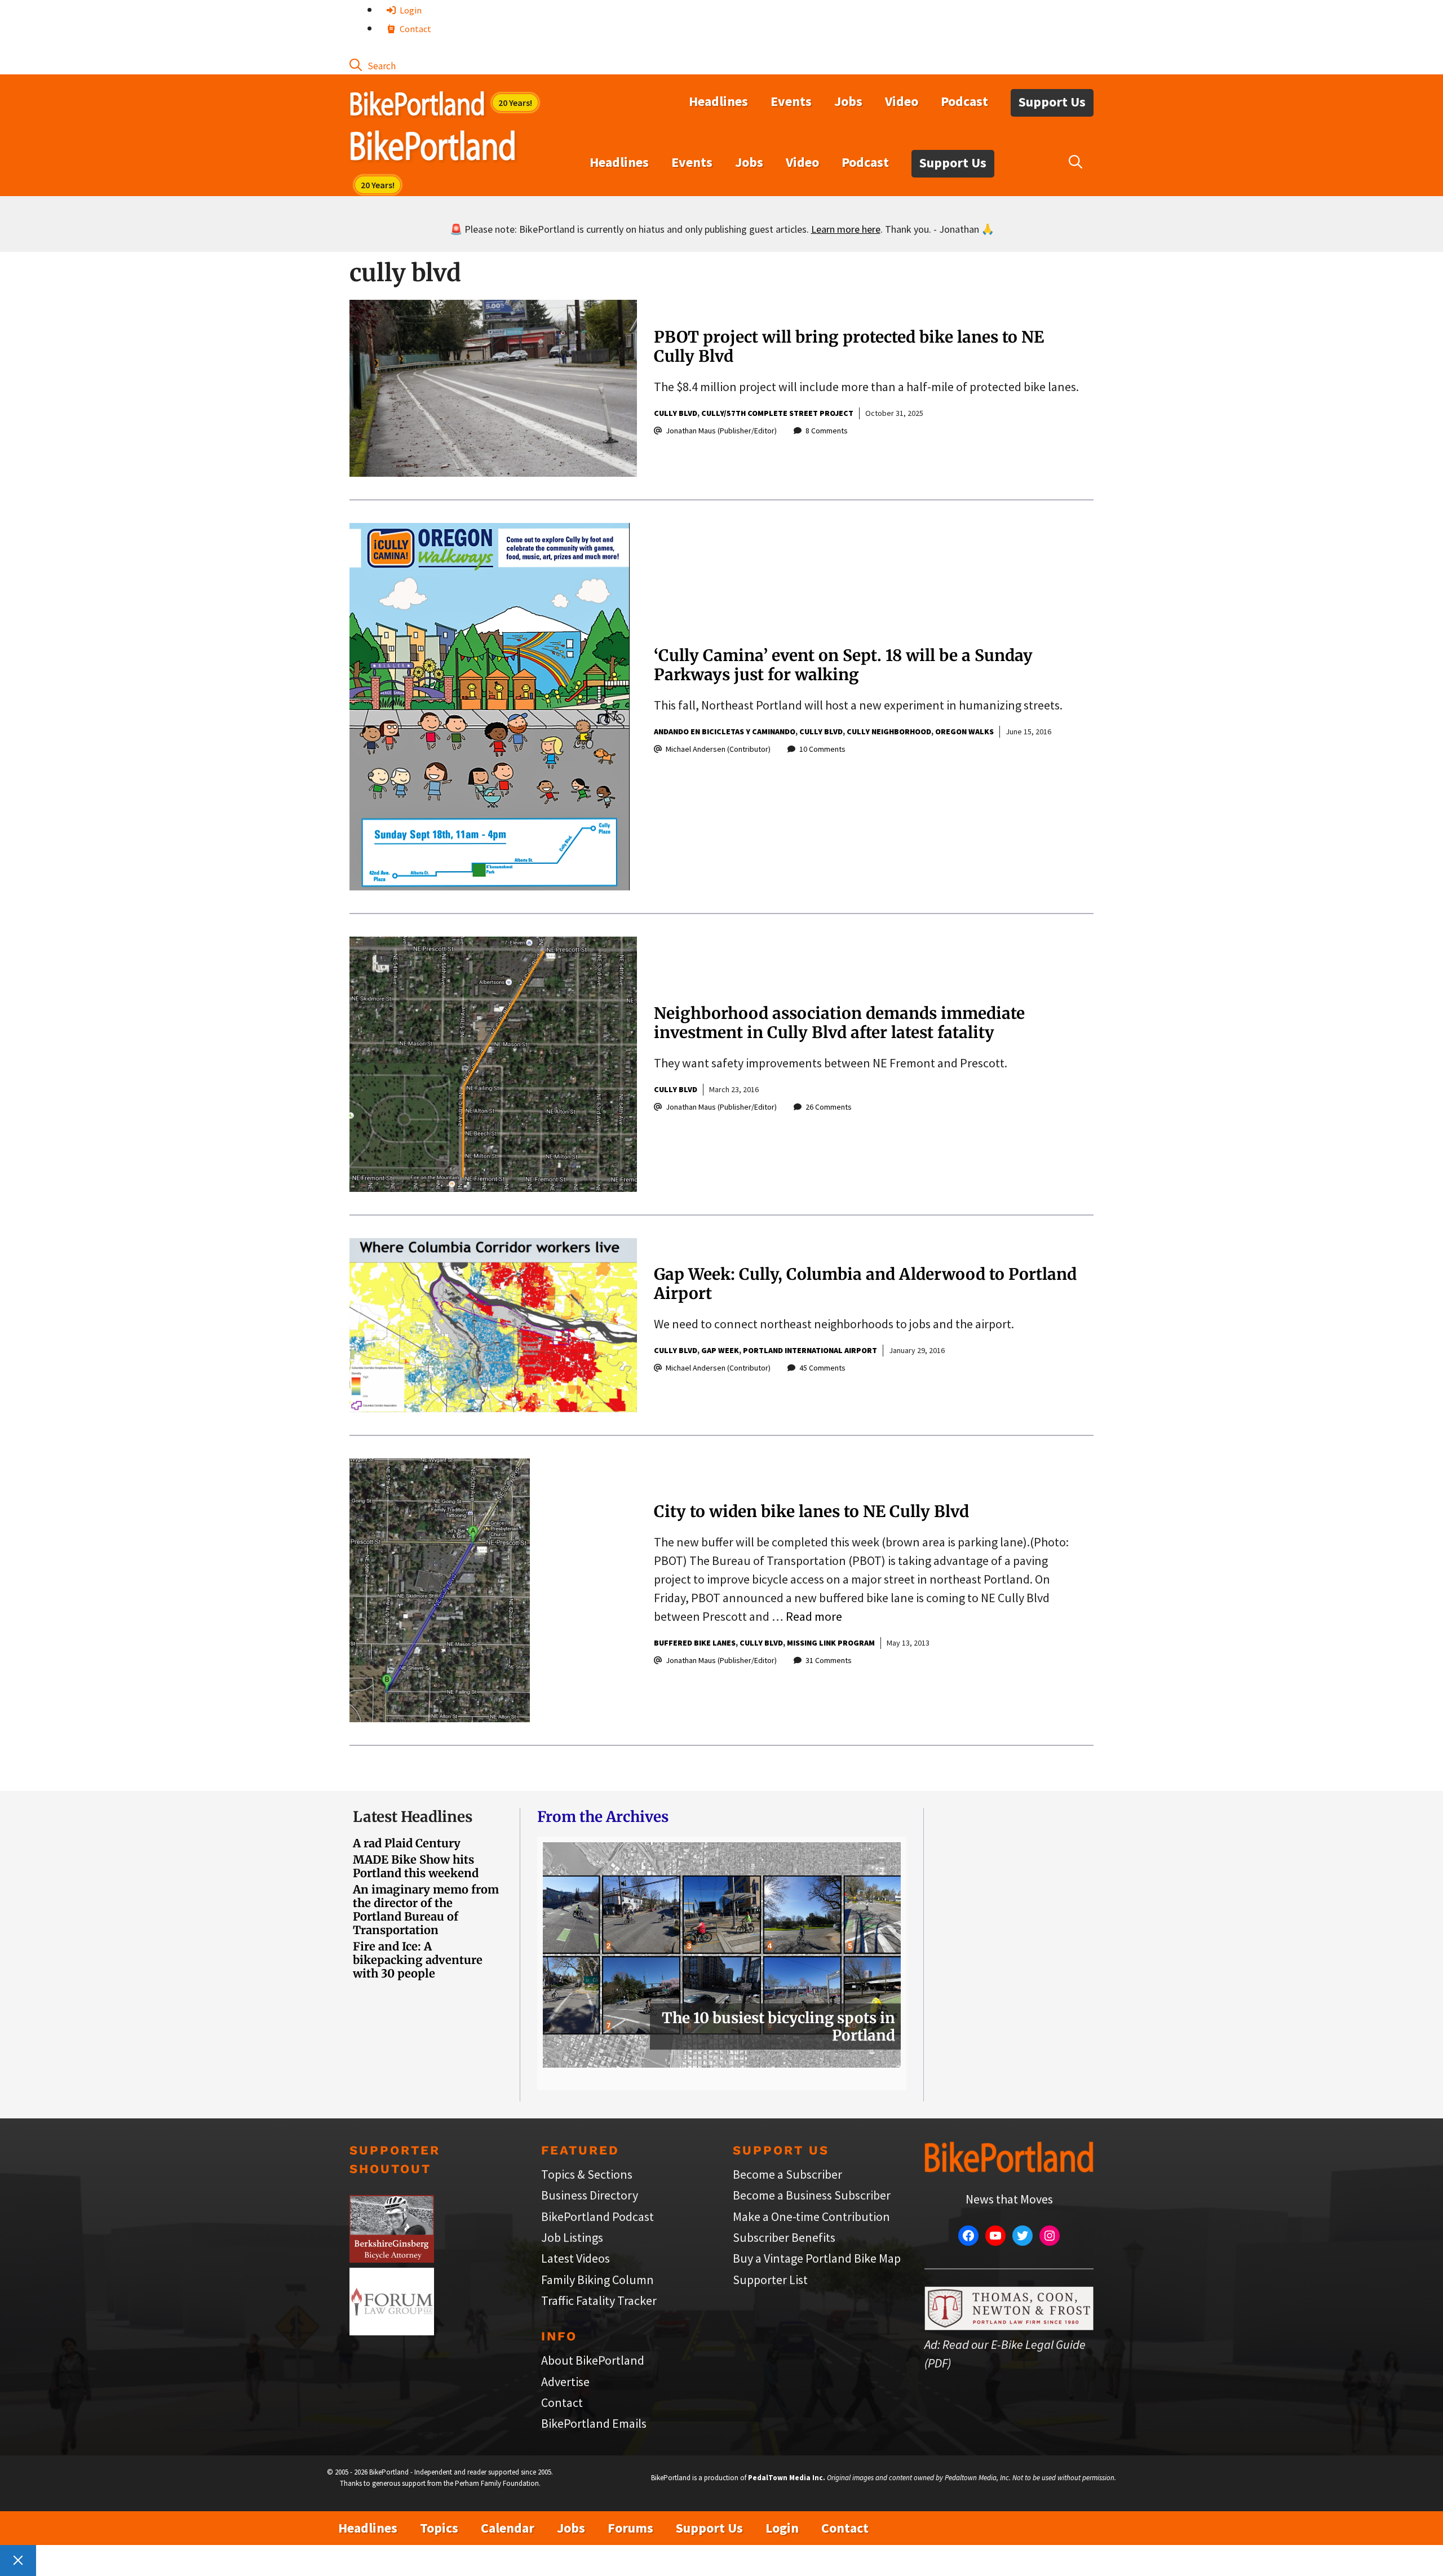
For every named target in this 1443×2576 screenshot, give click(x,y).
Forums (630, 2528)
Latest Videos (576, 2258)
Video (902, 101)
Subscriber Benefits (784, 2237)
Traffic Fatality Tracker (599, 2300)
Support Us (1052, 102)
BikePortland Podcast (597, 2216)
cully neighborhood (889, 731)
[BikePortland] (433, 148)
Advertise (565, 2382)
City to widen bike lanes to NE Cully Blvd (811, 1511)
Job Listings (572, 2237)
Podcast (964, 101)
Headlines (718, 101)
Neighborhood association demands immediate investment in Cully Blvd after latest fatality (839, 1023)
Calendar (508, 2528)
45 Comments (822, 1368)
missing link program (831, 1643)
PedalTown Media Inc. (787, 2478)
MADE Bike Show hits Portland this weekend (416, 1866)
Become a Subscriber (787, 2174)
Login (410, 10)
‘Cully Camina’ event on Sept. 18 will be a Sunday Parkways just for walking (843, 665)
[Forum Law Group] (392, 2331)
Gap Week (720, 1350)
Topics (439, 2528)
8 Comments (827, 431)
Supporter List (770, 2280)
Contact (415, 29)
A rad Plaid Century (407, 1843)
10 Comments (822, 749)
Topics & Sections (587, 2174)
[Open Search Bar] (373, 65)
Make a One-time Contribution (811, 2216)
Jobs (848, 101)
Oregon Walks (964, 731)
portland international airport (810, 1350)
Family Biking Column (597, 2280)
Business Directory (590, 2195)
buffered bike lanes (695, 1643)
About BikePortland (593, 2360)
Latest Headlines (413, 1817)
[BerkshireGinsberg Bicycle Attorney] (392, 2258)
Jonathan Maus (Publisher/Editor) (721, 431)
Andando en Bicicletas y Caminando (725, 731)
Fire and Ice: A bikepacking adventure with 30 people (418, 1960)
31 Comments (829, 1660)
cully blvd (676, 413)
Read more (814, 1616)
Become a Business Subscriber (812, 2195)
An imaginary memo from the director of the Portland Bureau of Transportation (426, 1910)
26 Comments (829, 1107)
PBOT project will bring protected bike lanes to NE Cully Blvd (849, 347)
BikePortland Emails (594, 2423)
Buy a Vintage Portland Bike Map (817, 2258)
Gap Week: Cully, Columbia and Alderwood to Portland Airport (865, 1284)
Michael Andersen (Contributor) (718, 749)
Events (791, 101)
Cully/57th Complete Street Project (777, 413)
